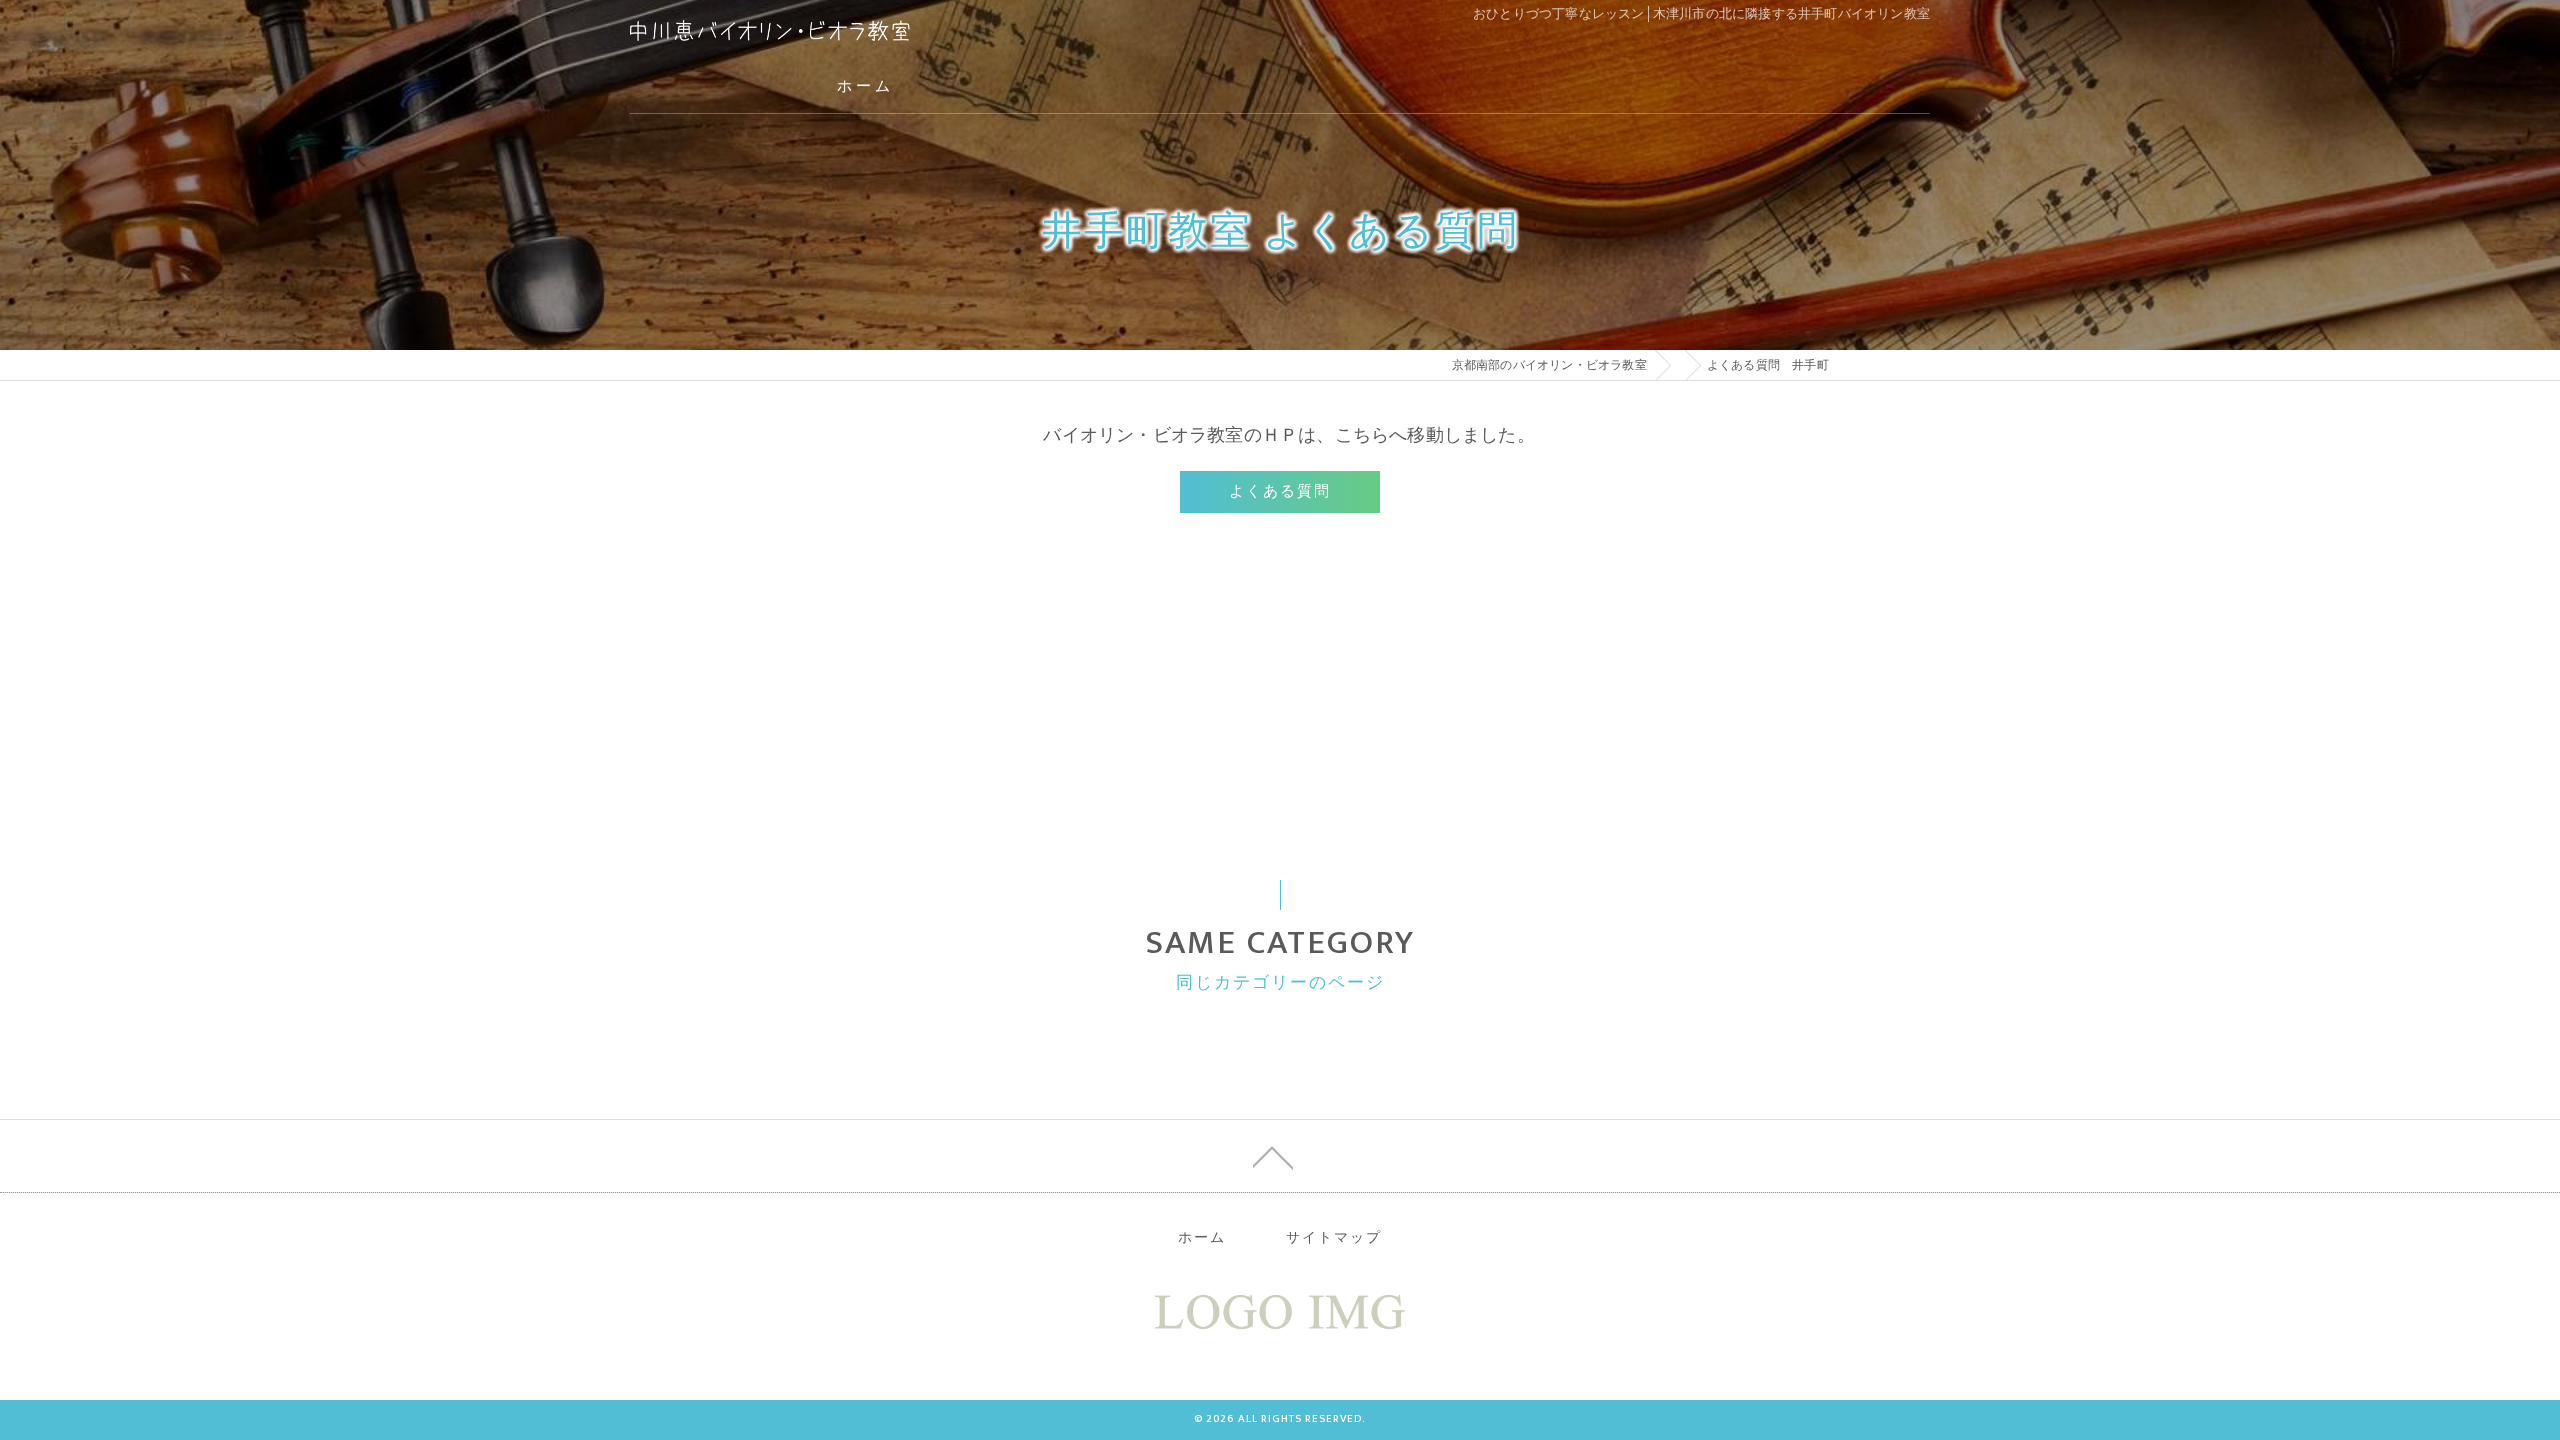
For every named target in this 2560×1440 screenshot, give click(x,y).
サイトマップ (1334, 1238)
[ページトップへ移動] (1273, 1156)
